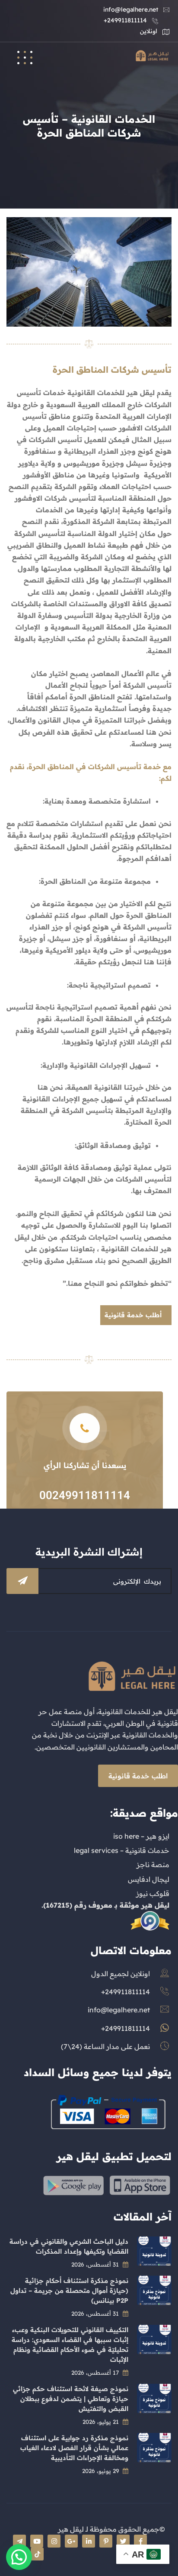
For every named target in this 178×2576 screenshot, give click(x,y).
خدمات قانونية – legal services (122, 1850)
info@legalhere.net (131, 9)
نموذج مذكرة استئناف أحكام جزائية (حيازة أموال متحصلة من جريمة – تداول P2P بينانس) (69, 2291)
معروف (100, 1905)
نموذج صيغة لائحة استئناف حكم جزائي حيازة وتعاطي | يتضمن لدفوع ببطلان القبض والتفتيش (71, 2399)
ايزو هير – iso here (141, 1836)
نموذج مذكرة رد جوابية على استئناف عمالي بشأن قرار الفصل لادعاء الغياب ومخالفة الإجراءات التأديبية (74, 2448)
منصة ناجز (153, 1865)
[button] (19, 2557)
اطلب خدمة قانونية (138, 1776)
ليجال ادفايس (149, 1879)
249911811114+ (125, 20)
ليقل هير (155, 1905)
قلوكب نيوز (153, 1893)
